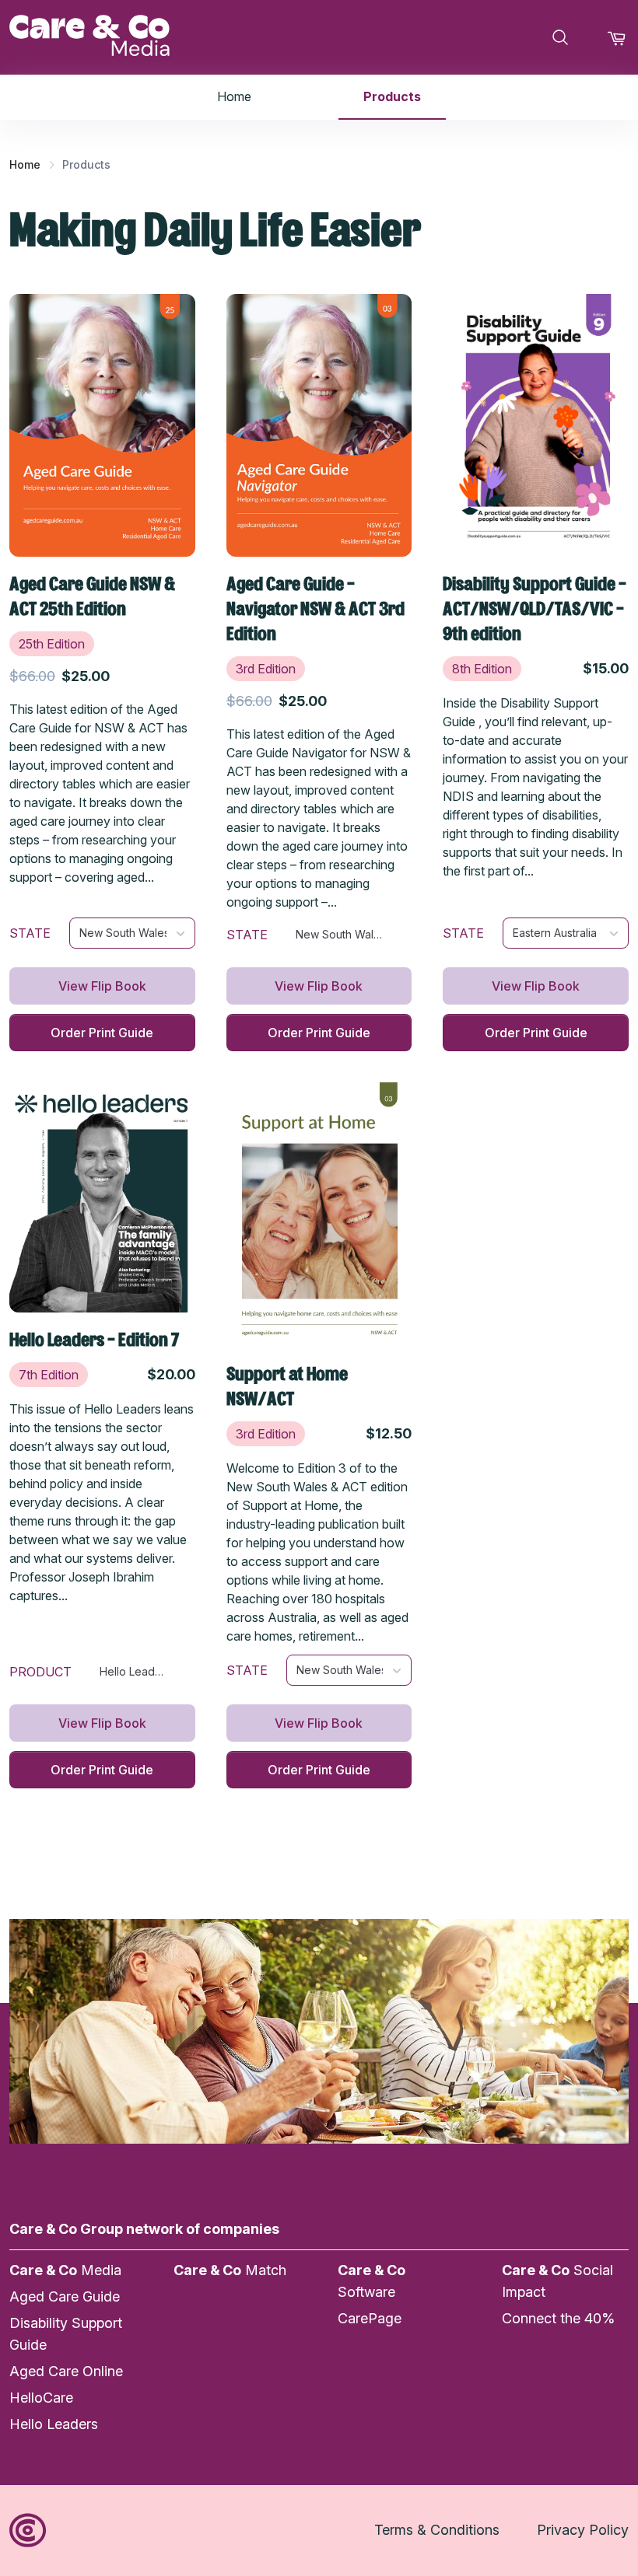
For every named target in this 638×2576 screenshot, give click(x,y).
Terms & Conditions (437, 2530)
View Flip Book (102, 986)
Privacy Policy (583, 2530)
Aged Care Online (66, 2371)
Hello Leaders (54, 2424)
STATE (30, 933)
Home (234, 96)
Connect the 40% (558, 2318)
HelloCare (41, 2398)
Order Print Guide (102, 1033)
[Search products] (560, 37)
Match (230, 2270)
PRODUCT (40, 1672)
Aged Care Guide (65, 2296)
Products (392, 96)
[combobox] (132, 933)
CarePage (370, 2318)
